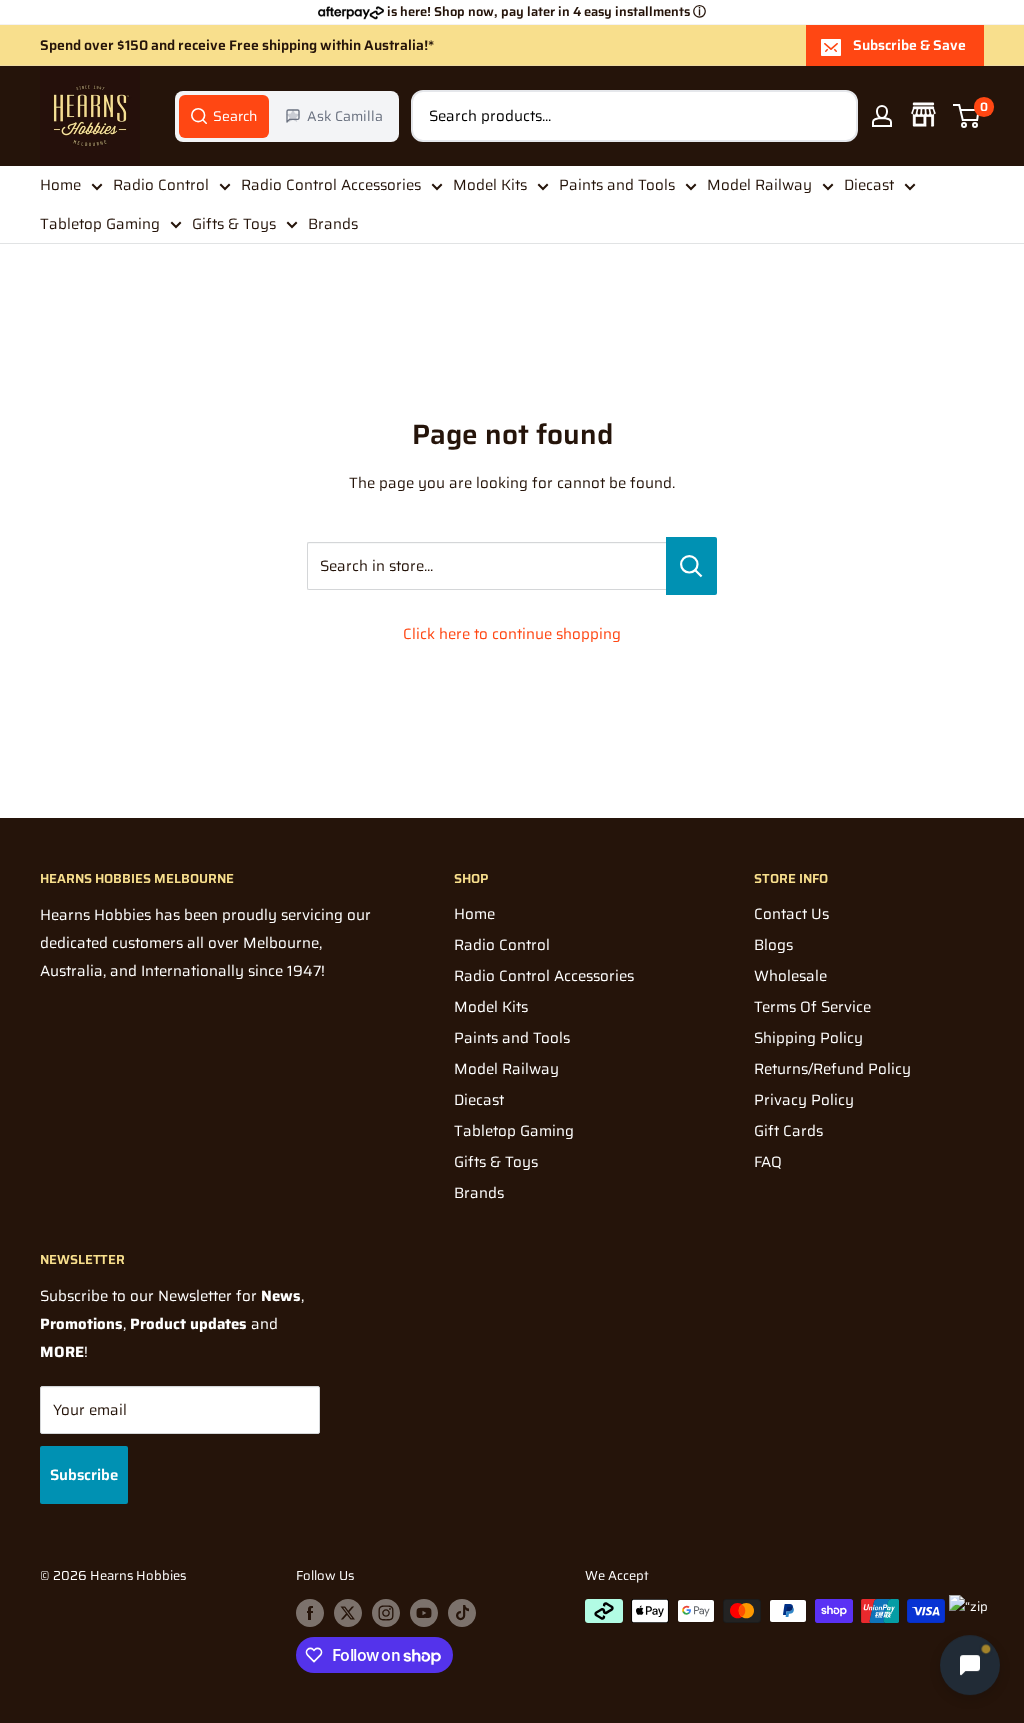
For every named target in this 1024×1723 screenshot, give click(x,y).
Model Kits (490, 185)
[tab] (224, 116)
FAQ (768, 1162)
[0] (967, 116)
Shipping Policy (808, 1038)
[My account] (882, 116)
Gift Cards (788, 1131)
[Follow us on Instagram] (386, 1613)
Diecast (869, 185)
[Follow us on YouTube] (424, 1613)
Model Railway (759, 185)
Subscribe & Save (909, 45)
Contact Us (791, 914)
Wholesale (790, 976)
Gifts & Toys (234, 224)
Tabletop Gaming (100, 224)
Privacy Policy (804, 1100)
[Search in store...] (691, 566)
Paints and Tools (617, 185)
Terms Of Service (812, 1007)
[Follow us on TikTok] (462, 1613)
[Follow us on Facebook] (310, 1613)
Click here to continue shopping (512, 634)
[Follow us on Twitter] (348, 1613)
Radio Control (161, 185)
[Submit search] (832, 116)
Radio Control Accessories (331, 185)
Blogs (773, 945)
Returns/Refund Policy (832, 1069)
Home (60, 185)
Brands (333, 224)
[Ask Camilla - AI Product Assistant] (970, 1664)
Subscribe (84, 1475)
